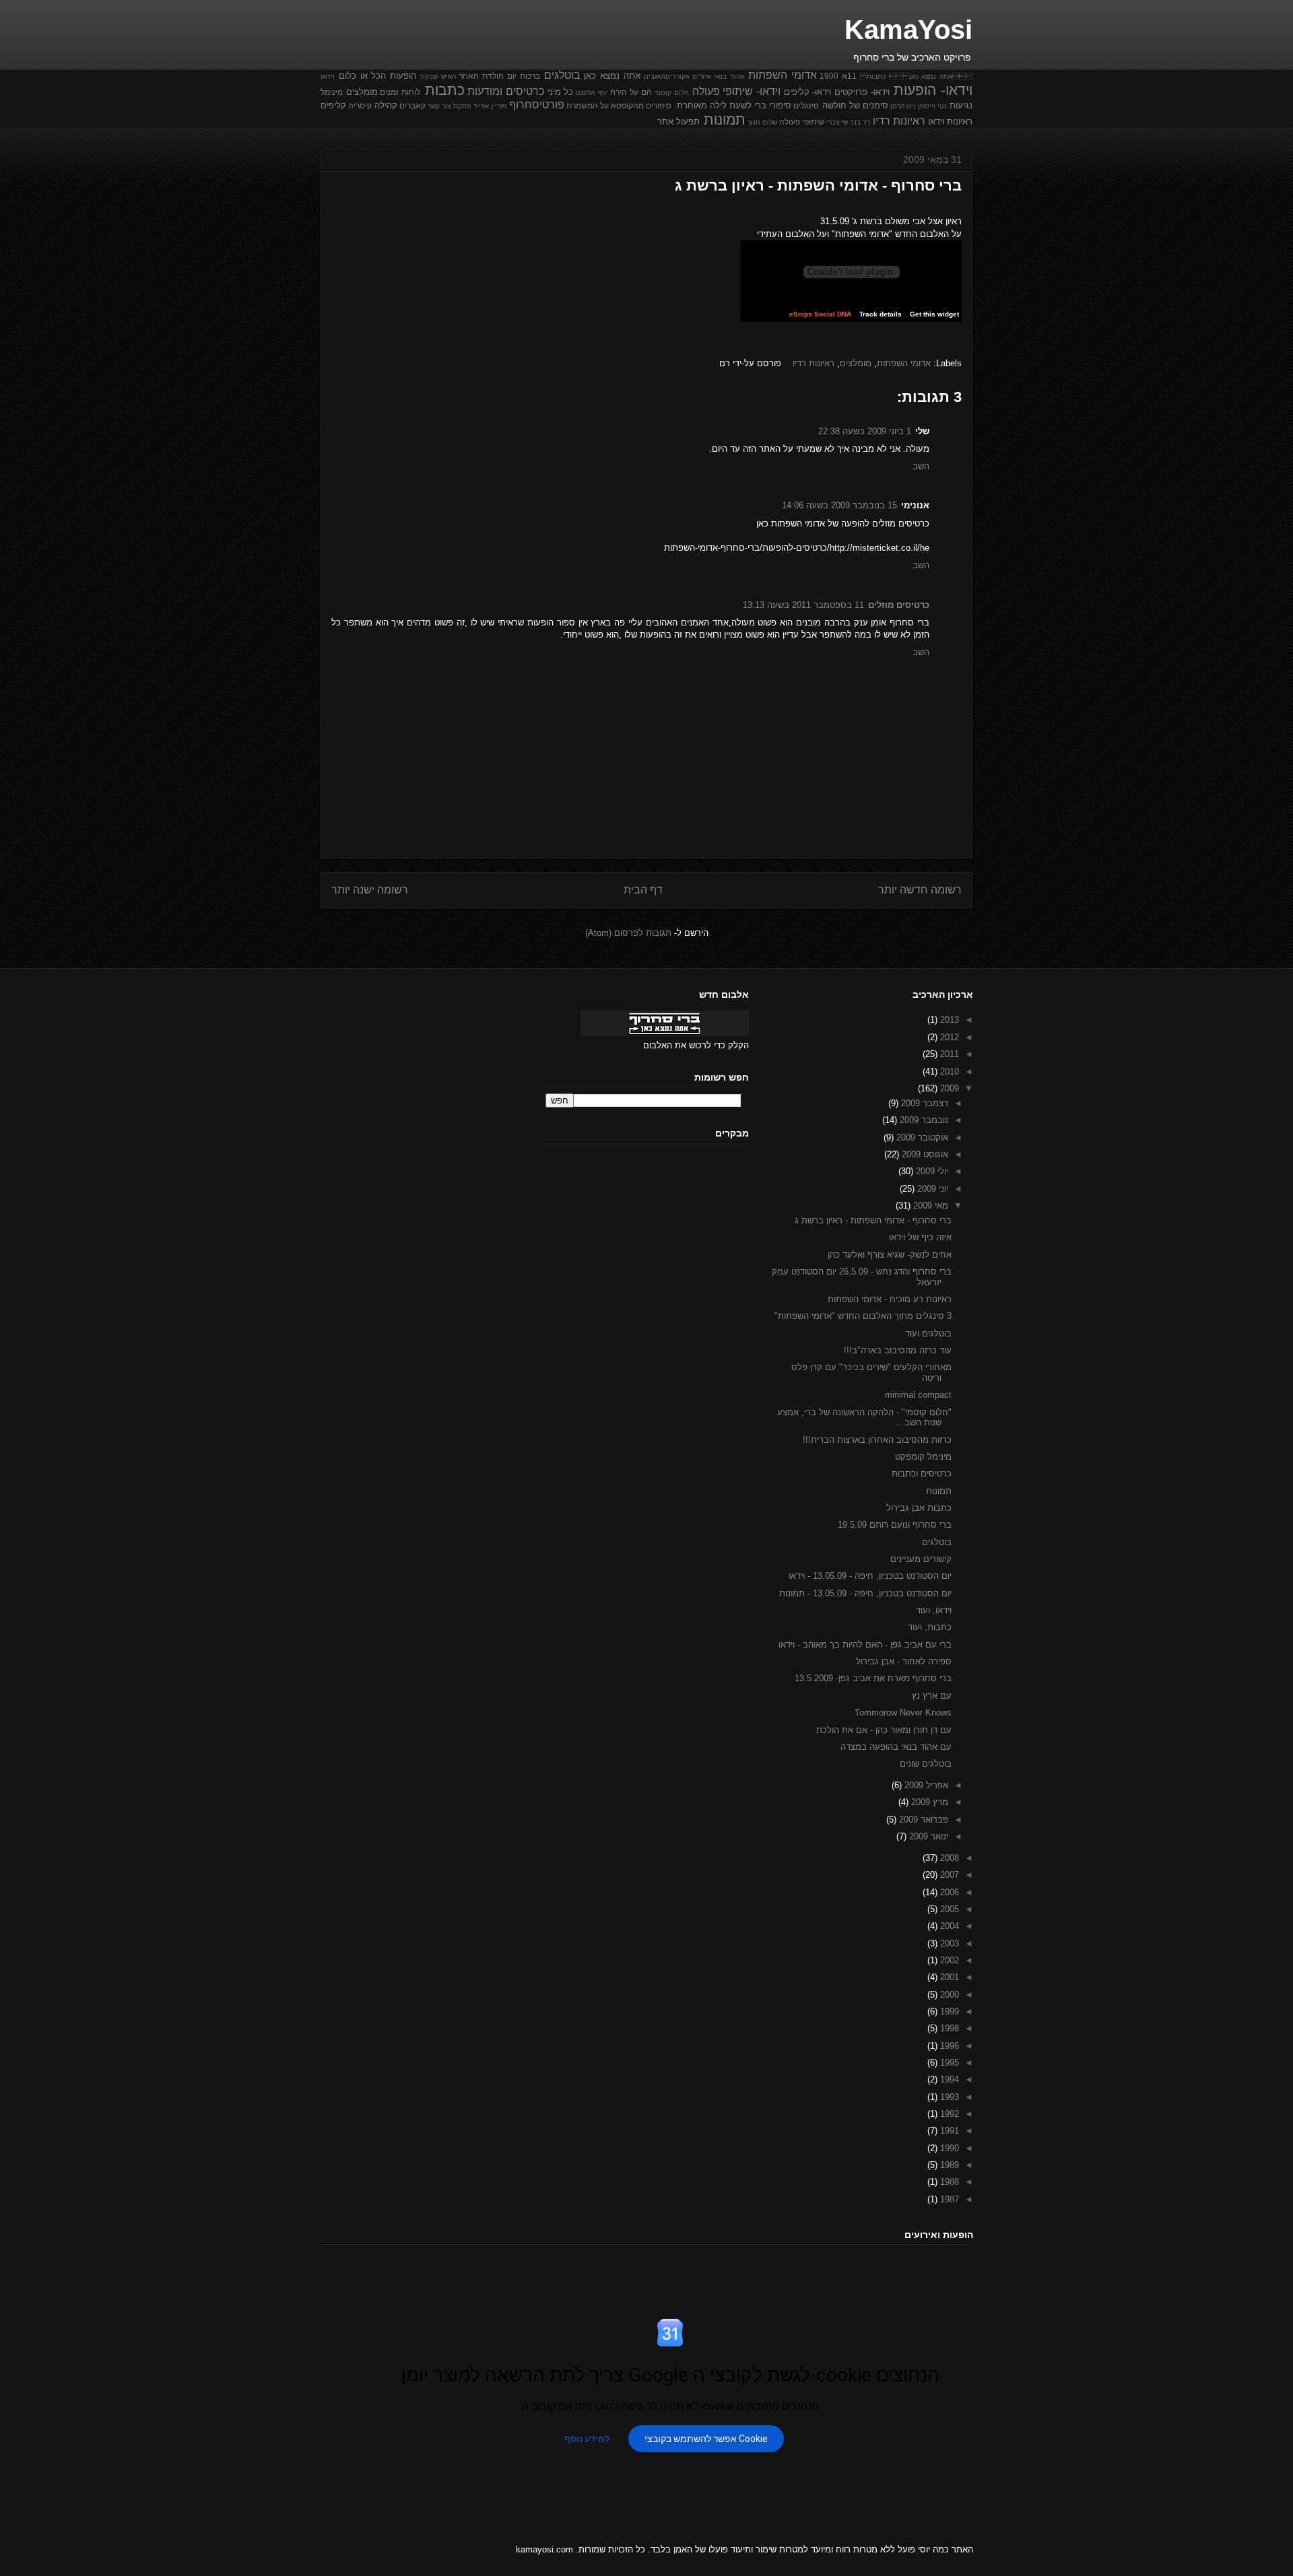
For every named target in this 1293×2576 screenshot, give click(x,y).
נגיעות (961, 105)
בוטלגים (562, 75)
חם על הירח (631, 92)
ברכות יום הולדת (511, 76)
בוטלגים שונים (926, 1764)
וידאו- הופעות (933, 90)
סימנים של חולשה (855, 105)
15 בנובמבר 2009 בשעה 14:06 (839, 505)
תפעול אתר (678, 122)
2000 (948, 1995)
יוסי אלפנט (592, 93)
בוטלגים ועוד (928, 1333)
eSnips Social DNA (820, 314)
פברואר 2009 (922, 1820)
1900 (829, 76)
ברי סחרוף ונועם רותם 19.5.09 (895, 1525)
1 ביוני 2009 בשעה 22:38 (865, 431)
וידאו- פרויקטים (862, 92)
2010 (948, 1072)
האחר (469, 76)
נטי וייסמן (932, 106)
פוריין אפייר (490, 106)
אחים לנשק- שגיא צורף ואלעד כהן (890, 1255)
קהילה (386, 105)
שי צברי (837, 122)
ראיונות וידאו (950, 122)
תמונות (725, 120)
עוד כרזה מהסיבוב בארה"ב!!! (898, 1350)
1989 (948, 2165)
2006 (948, 1892)
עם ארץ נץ (932, 1696)
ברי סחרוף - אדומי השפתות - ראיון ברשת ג (873, 1220)
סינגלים (806, 105)
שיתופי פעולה (802, 122)
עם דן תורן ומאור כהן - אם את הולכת (884, 1730)
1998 (948, 2028)
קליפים (333, 105)
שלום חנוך (762, 122)
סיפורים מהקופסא (641, 105)
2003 (948, 1943)
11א (849, 76)
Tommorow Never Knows (903, 1713)
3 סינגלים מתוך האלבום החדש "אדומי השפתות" (863, 1316)
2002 (948, 1960)
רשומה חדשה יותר (920, 890)
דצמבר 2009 (923, 1103)
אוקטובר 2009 (921, 1138)
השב (921, 466)
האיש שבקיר (438, 76)
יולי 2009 (931, 1171)
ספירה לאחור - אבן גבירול (904, 1661)
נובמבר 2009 (923, 1120)
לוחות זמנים (400, 92)
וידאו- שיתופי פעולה (736, 91)
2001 (948, 1977)
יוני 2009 (931, 1189)
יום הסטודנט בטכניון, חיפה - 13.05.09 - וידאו (870, 1576)
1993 (948, 2097)
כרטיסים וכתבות (922, 1473)
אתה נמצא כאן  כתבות (916, 76)
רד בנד (860, 122)
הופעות (403, 76)
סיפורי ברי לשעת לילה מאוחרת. (733, 105)
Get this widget (934, 314)
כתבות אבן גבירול (919, 1508)
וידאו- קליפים (808, 92)
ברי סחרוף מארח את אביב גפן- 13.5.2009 (873, 1678)
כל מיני (561, 92)
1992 (948, 2114)
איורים (701, 76)
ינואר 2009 (927, 1836)
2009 (948, 1088)
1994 (948, 2079)
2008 (948, 1858)
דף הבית (643, 890)
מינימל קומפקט (923, 1457)
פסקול (462, 106)
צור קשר (439, 106)
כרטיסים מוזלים (899, 605)
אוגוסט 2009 (924, 1154)
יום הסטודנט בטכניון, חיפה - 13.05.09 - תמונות (865, 1593)
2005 (948, 1909)
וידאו (328, 76)
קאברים (412, 105)
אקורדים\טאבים (667, 76)
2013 (948, 1020)
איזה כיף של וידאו (920, 1237)
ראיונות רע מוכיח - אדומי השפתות (890, 1299)
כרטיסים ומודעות (506, 91)
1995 (948, 2063)
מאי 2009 (929, 1206)
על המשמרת (588, 105)
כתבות (445, 90)
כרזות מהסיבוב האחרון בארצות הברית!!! (877, 1440)
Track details (881, 314)
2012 (948, 1037)
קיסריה (360, 105)
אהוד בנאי (729, 76)
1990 (948, 2148)
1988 (948, 2182)
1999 (948, 2011)
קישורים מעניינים (921, 1559)
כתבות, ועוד (930, 1627)
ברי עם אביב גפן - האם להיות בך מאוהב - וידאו (865, 1645)
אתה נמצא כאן (612, 76)
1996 (948, 2046)
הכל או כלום (363, 76)
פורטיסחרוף (537, 105)
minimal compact (918, 1395)
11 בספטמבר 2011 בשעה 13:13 (803, 605)
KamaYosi (908, 30)
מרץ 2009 (928, 1802)
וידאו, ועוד (934, 1610)
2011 (948, 1054)
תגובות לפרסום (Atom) (628, 933)
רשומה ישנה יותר (370, 890)
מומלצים (362, 92)
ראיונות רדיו (899, 121)
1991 (948, 2131)
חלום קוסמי (671, 93)
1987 (948, 2199)
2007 (948, 1875)
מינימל (332, 92)
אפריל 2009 (925, 1785)
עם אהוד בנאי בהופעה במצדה (896, 1747)
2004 (948, 1926)
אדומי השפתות (783, 75)
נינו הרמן (903, 106)
